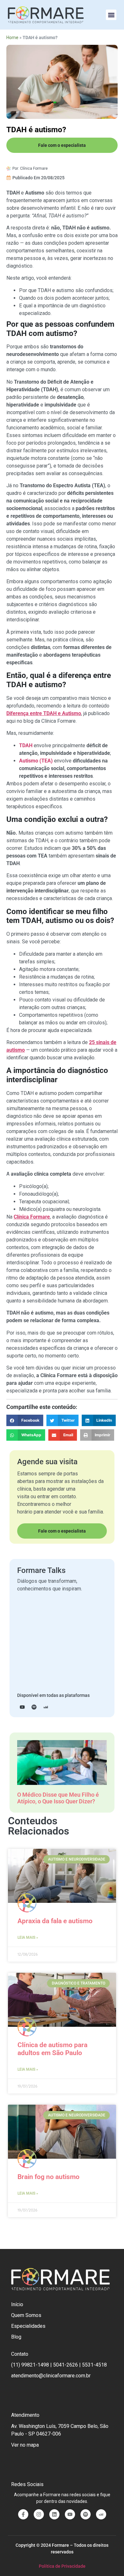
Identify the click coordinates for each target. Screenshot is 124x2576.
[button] (111, 15)
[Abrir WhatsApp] (108, 2560)
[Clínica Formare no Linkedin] (54, 2514)
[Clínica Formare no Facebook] (23, 2514)
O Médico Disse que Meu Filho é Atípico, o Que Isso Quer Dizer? (58, 1798)
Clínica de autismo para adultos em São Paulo (52, 2049)
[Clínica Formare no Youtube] (70, 2514)
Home (12, 38)
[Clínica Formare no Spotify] (86, 2514)
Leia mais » (28, 1937)
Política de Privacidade (62, 2566)
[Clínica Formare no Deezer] (101, 2514)
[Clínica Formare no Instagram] (39, 2514)
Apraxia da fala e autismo (55, 1921)
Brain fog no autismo (48, 2177)
